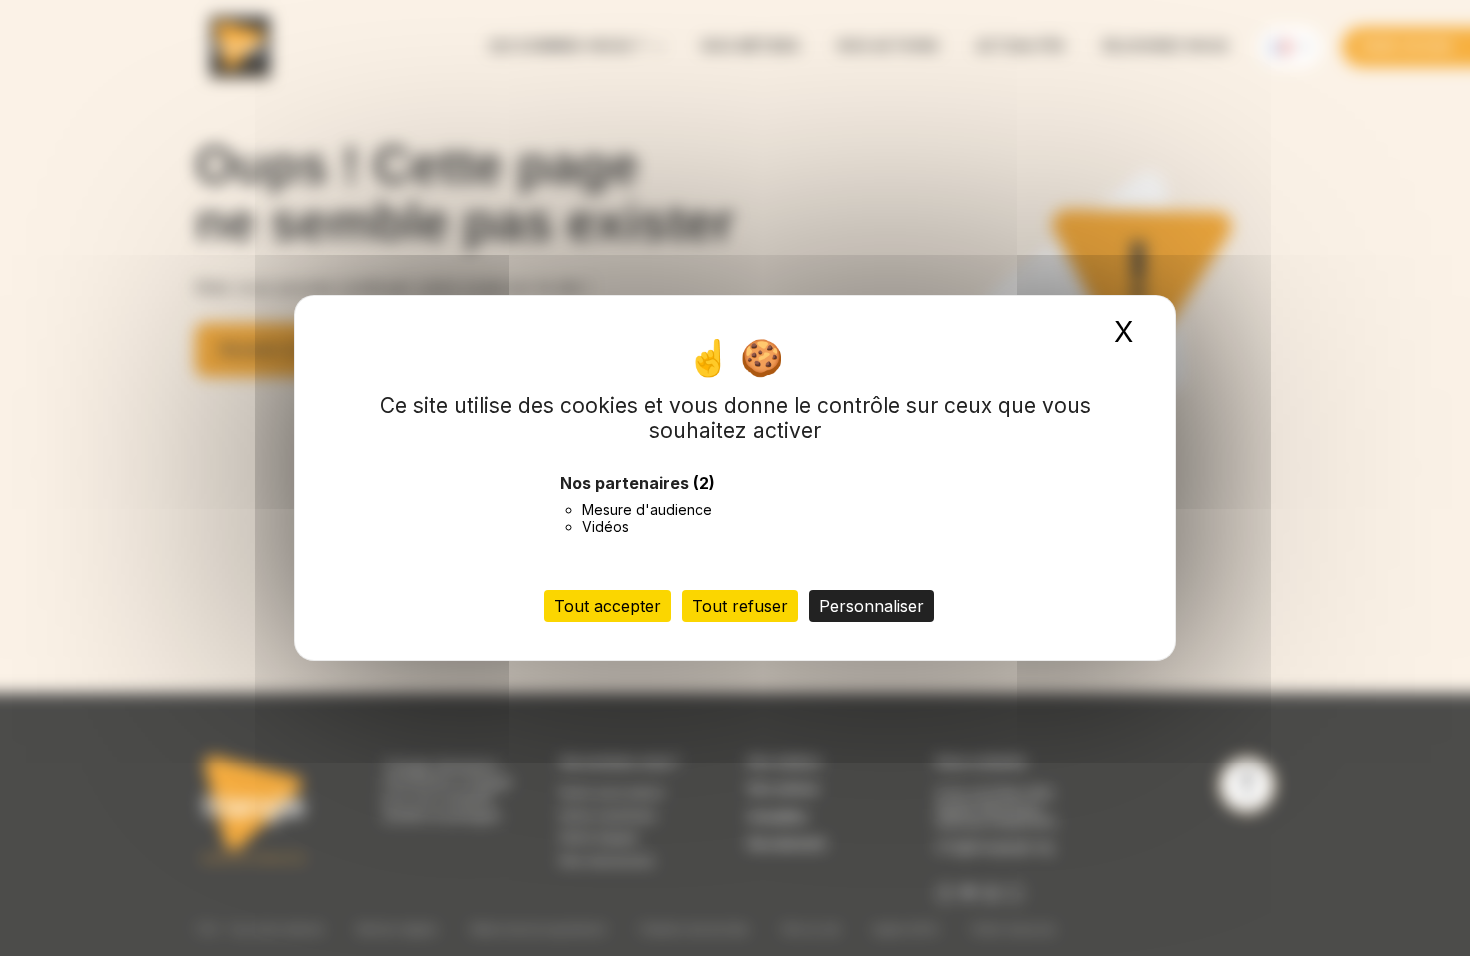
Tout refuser (740, 606)
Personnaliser (871, 606)
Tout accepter (607, 606)
